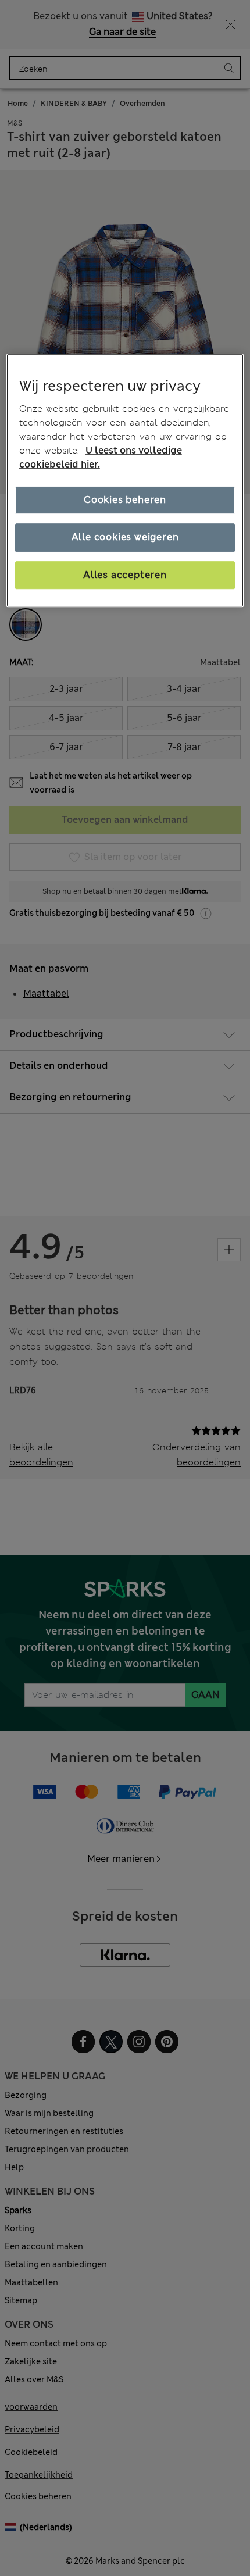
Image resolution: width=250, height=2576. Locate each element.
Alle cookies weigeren (125, 538)
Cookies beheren (125, 500)
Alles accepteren (125, 575)
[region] (125, 481)
